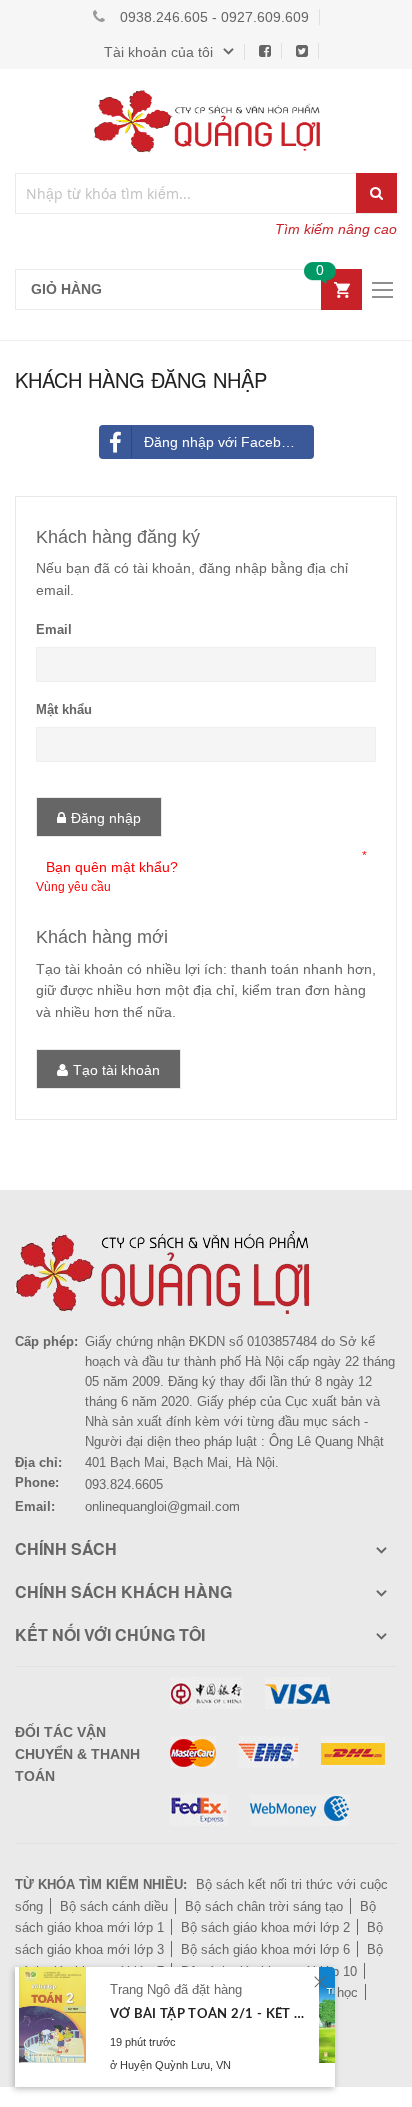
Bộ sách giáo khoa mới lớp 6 (265, 1949)
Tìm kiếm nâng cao (336, 229)
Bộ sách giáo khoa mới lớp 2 (265, 1927)
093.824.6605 (124, 1484)
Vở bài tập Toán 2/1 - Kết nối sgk (207, 2014)
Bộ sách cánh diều (114, 1906)
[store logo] (206, 121)
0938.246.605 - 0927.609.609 (214, 17)
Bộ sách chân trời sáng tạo (264, 1906)
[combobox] (186, 193)
